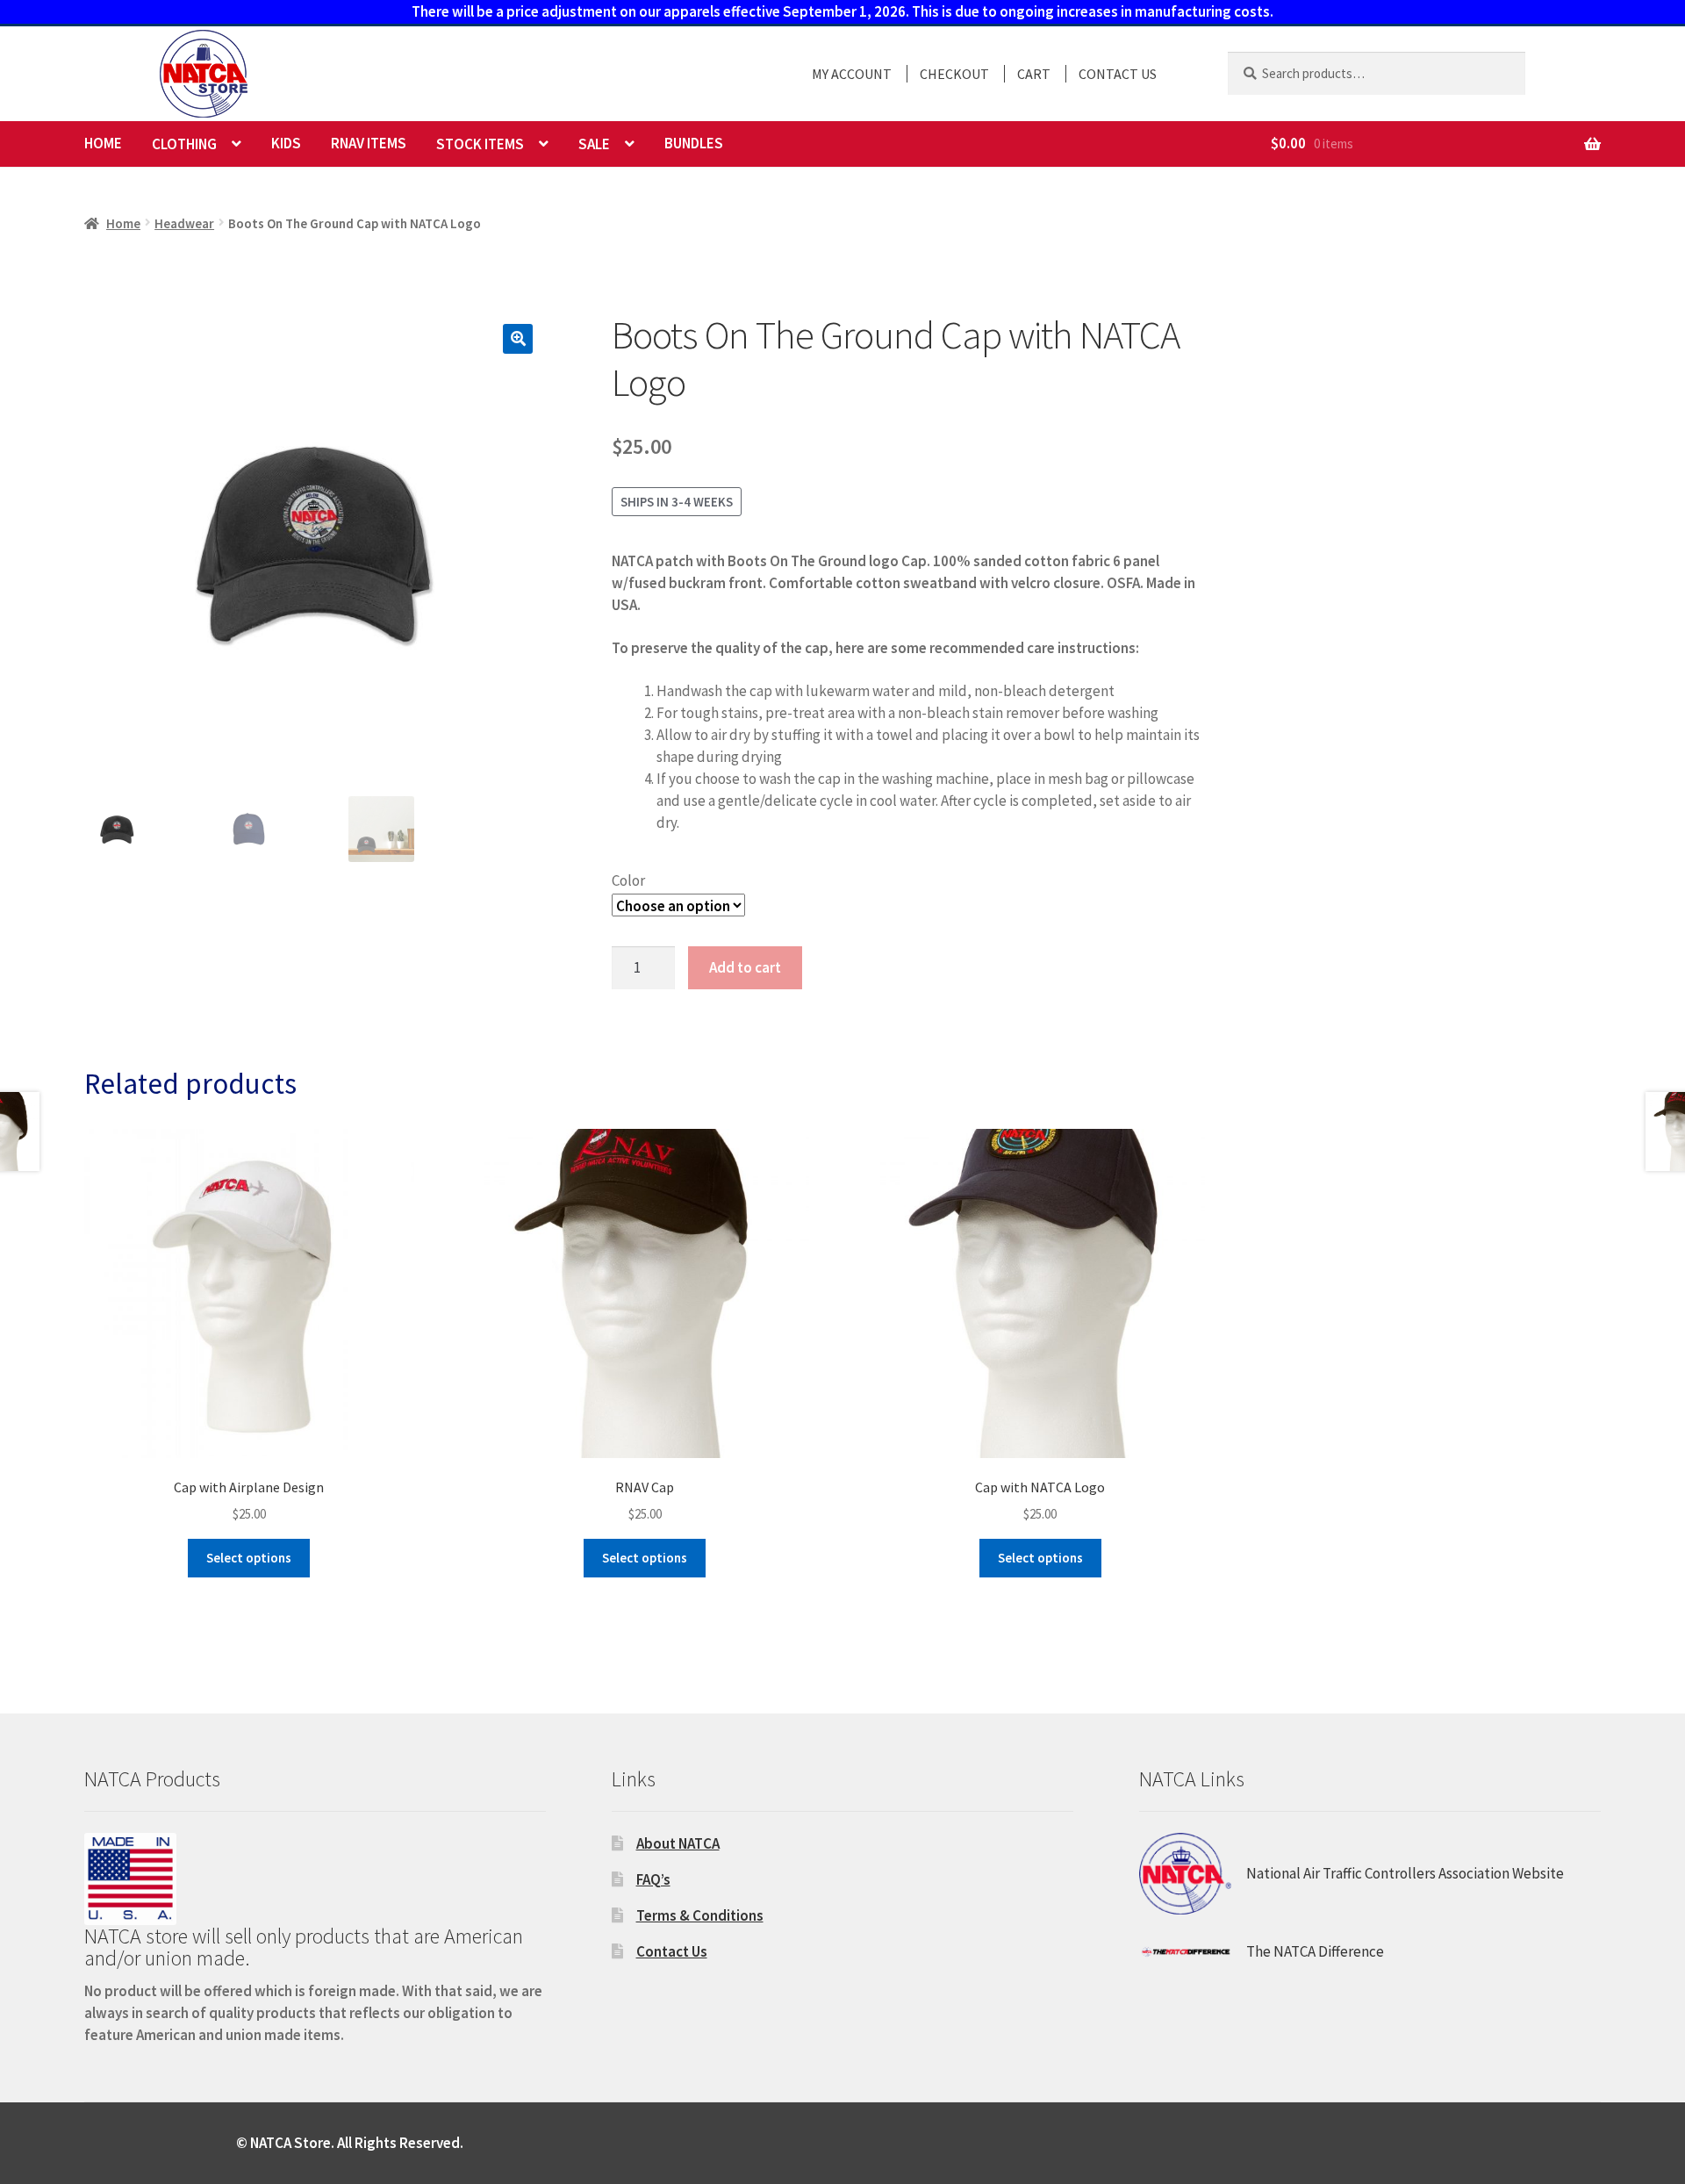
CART (1034, 74)
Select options (249, 1558)
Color (628, 880)
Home (103, 143)
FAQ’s (653, 1879)
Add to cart (745, 967)
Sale (594, 144)
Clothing (184, 144)
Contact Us (672, 1951)
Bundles (694, 143)
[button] (518, 339)
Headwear (184, 223)
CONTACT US (1118, 74)
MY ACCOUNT (852, 74)
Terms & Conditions (700, 1915)
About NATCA (678, 1843)
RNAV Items (369, 143)
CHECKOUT (954, 74)
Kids (286, 143)
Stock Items (480, 144)
